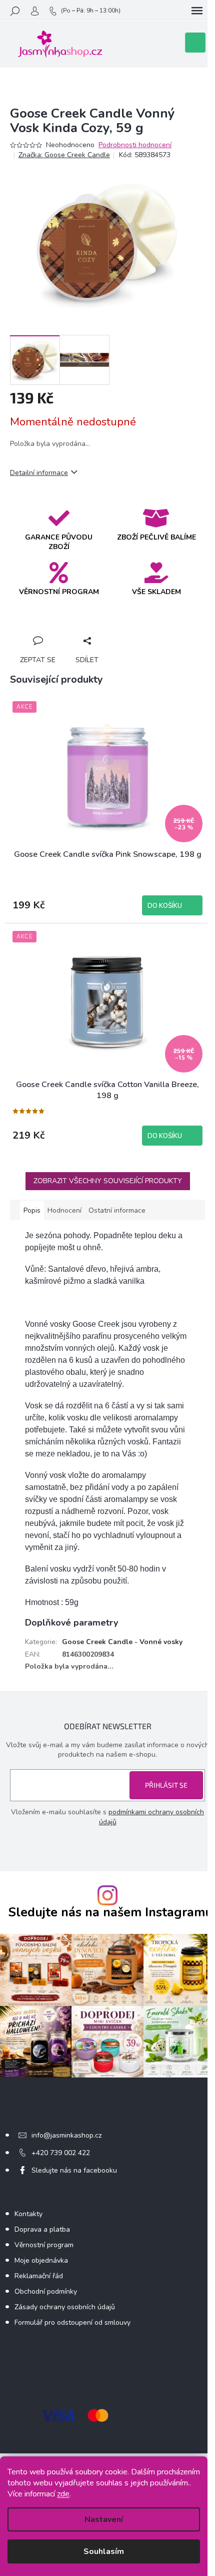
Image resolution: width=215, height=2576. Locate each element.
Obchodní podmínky (46, 2291)
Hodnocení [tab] (64, 1210)
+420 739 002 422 (61, 2153)
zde (63, 2494)
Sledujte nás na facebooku (74, 2170)
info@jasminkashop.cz (66, 2135)
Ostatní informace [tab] (117, 1210)
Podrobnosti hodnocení (135, 145)
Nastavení (104, 2519)
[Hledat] (15, 11)
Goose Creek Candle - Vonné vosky (122, 1642)
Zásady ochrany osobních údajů (65, 2307)
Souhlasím (104, 2551)
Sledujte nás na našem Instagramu (110, 1913)
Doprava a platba (42, 2229)
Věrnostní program (44, 2245)
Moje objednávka (41, 2260)
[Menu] (197, 11)
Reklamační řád (39, 2276)
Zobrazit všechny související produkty (108, 1181)
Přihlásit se (166, 1785)
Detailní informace (39, 473)
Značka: (64, 155)
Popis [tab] (32, 1210)
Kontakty (28, 2214)
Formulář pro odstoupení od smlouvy (72, 2323)
